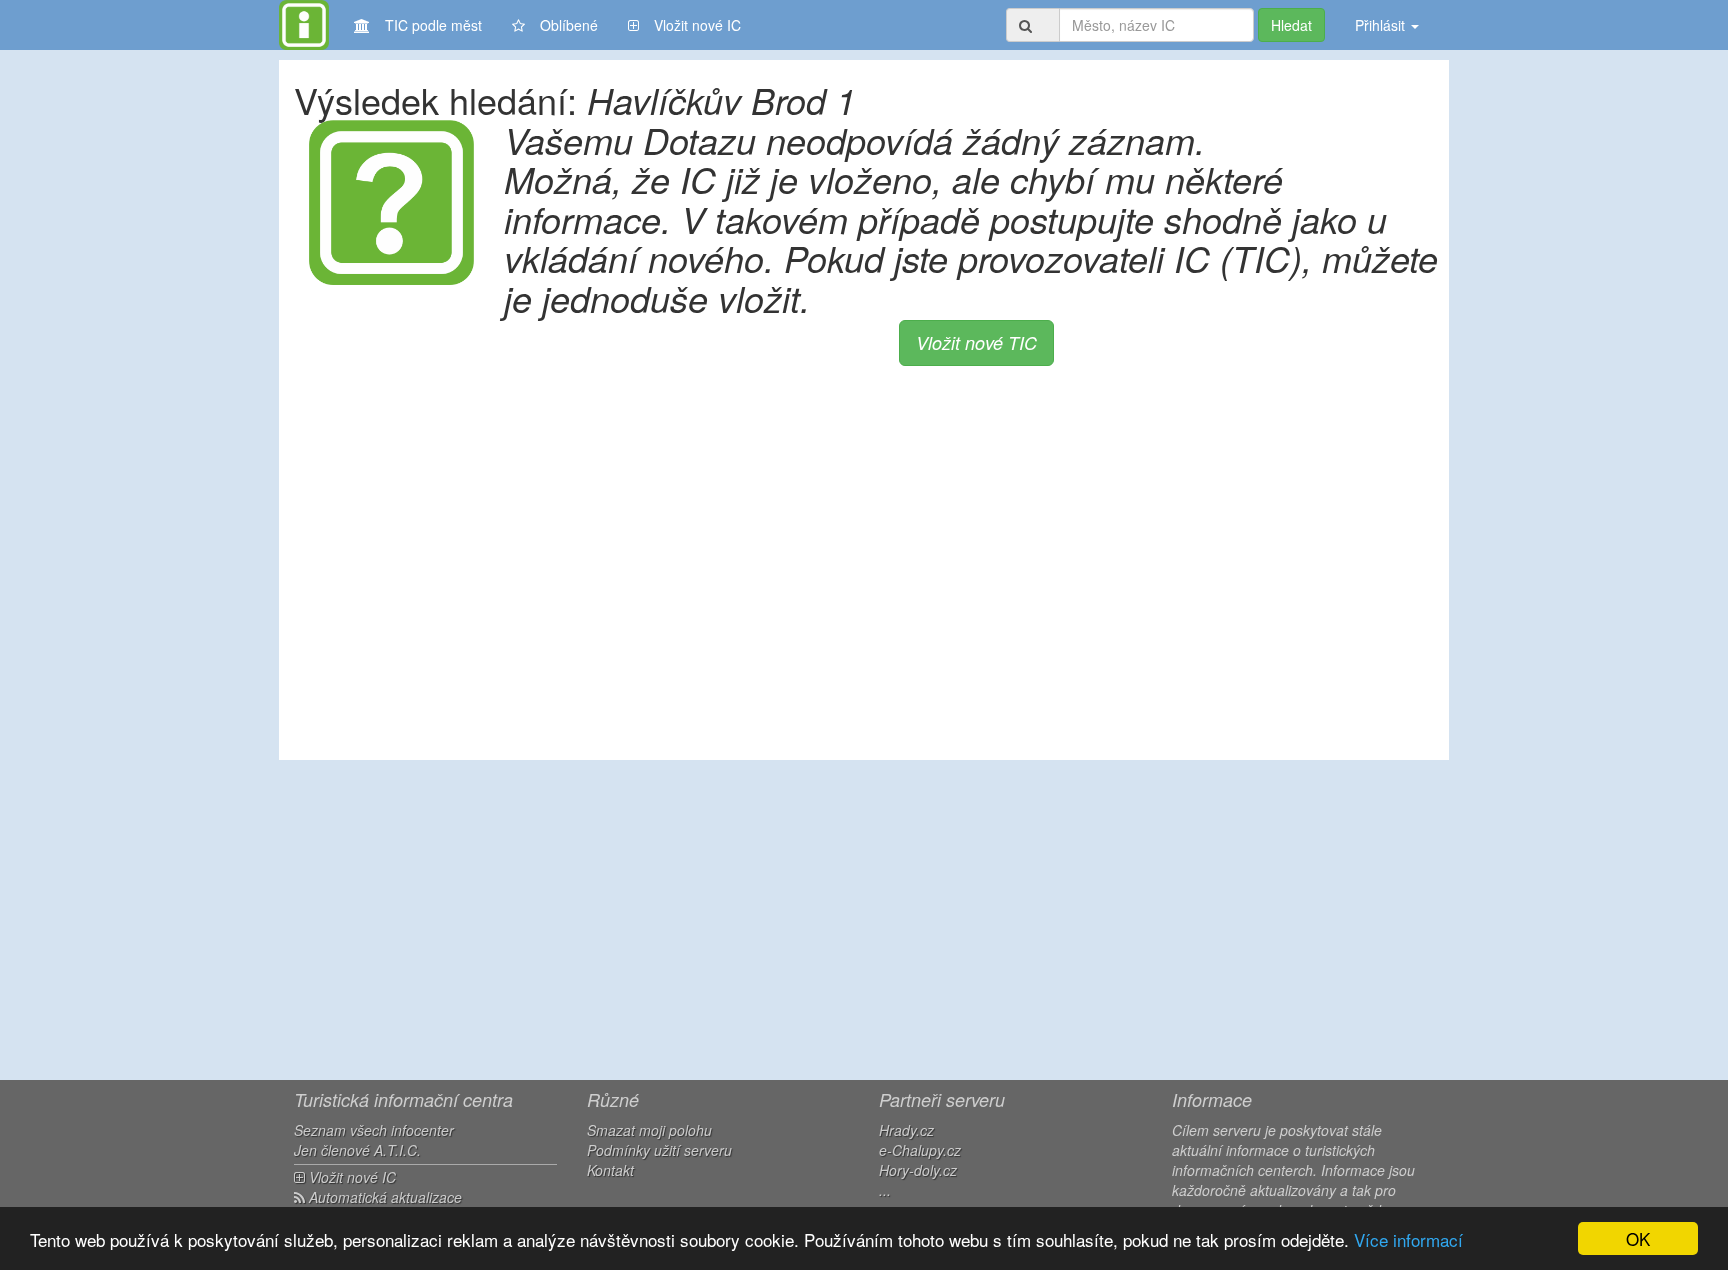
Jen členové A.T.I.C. (357, 1150)
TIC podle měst (433, 25)
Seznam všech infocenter (374, 1130)
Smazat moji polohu (649, 1130)
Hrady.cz (906, 1130)
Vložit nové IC (697, 25)
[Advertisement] (864, 920)
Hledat (1291, 25)
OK (1638, 1238)
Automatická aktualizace (383, 1197)
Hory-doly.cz (918, 1170)
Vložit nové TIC (976, 342)
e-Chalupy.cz (920, 1150)
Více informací (1408, 1239)
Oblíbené (569, 25)
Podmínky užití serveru (659, 1150)
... (885, 1190)
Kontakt (610, 1170)
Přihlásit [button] (1382, 25)
